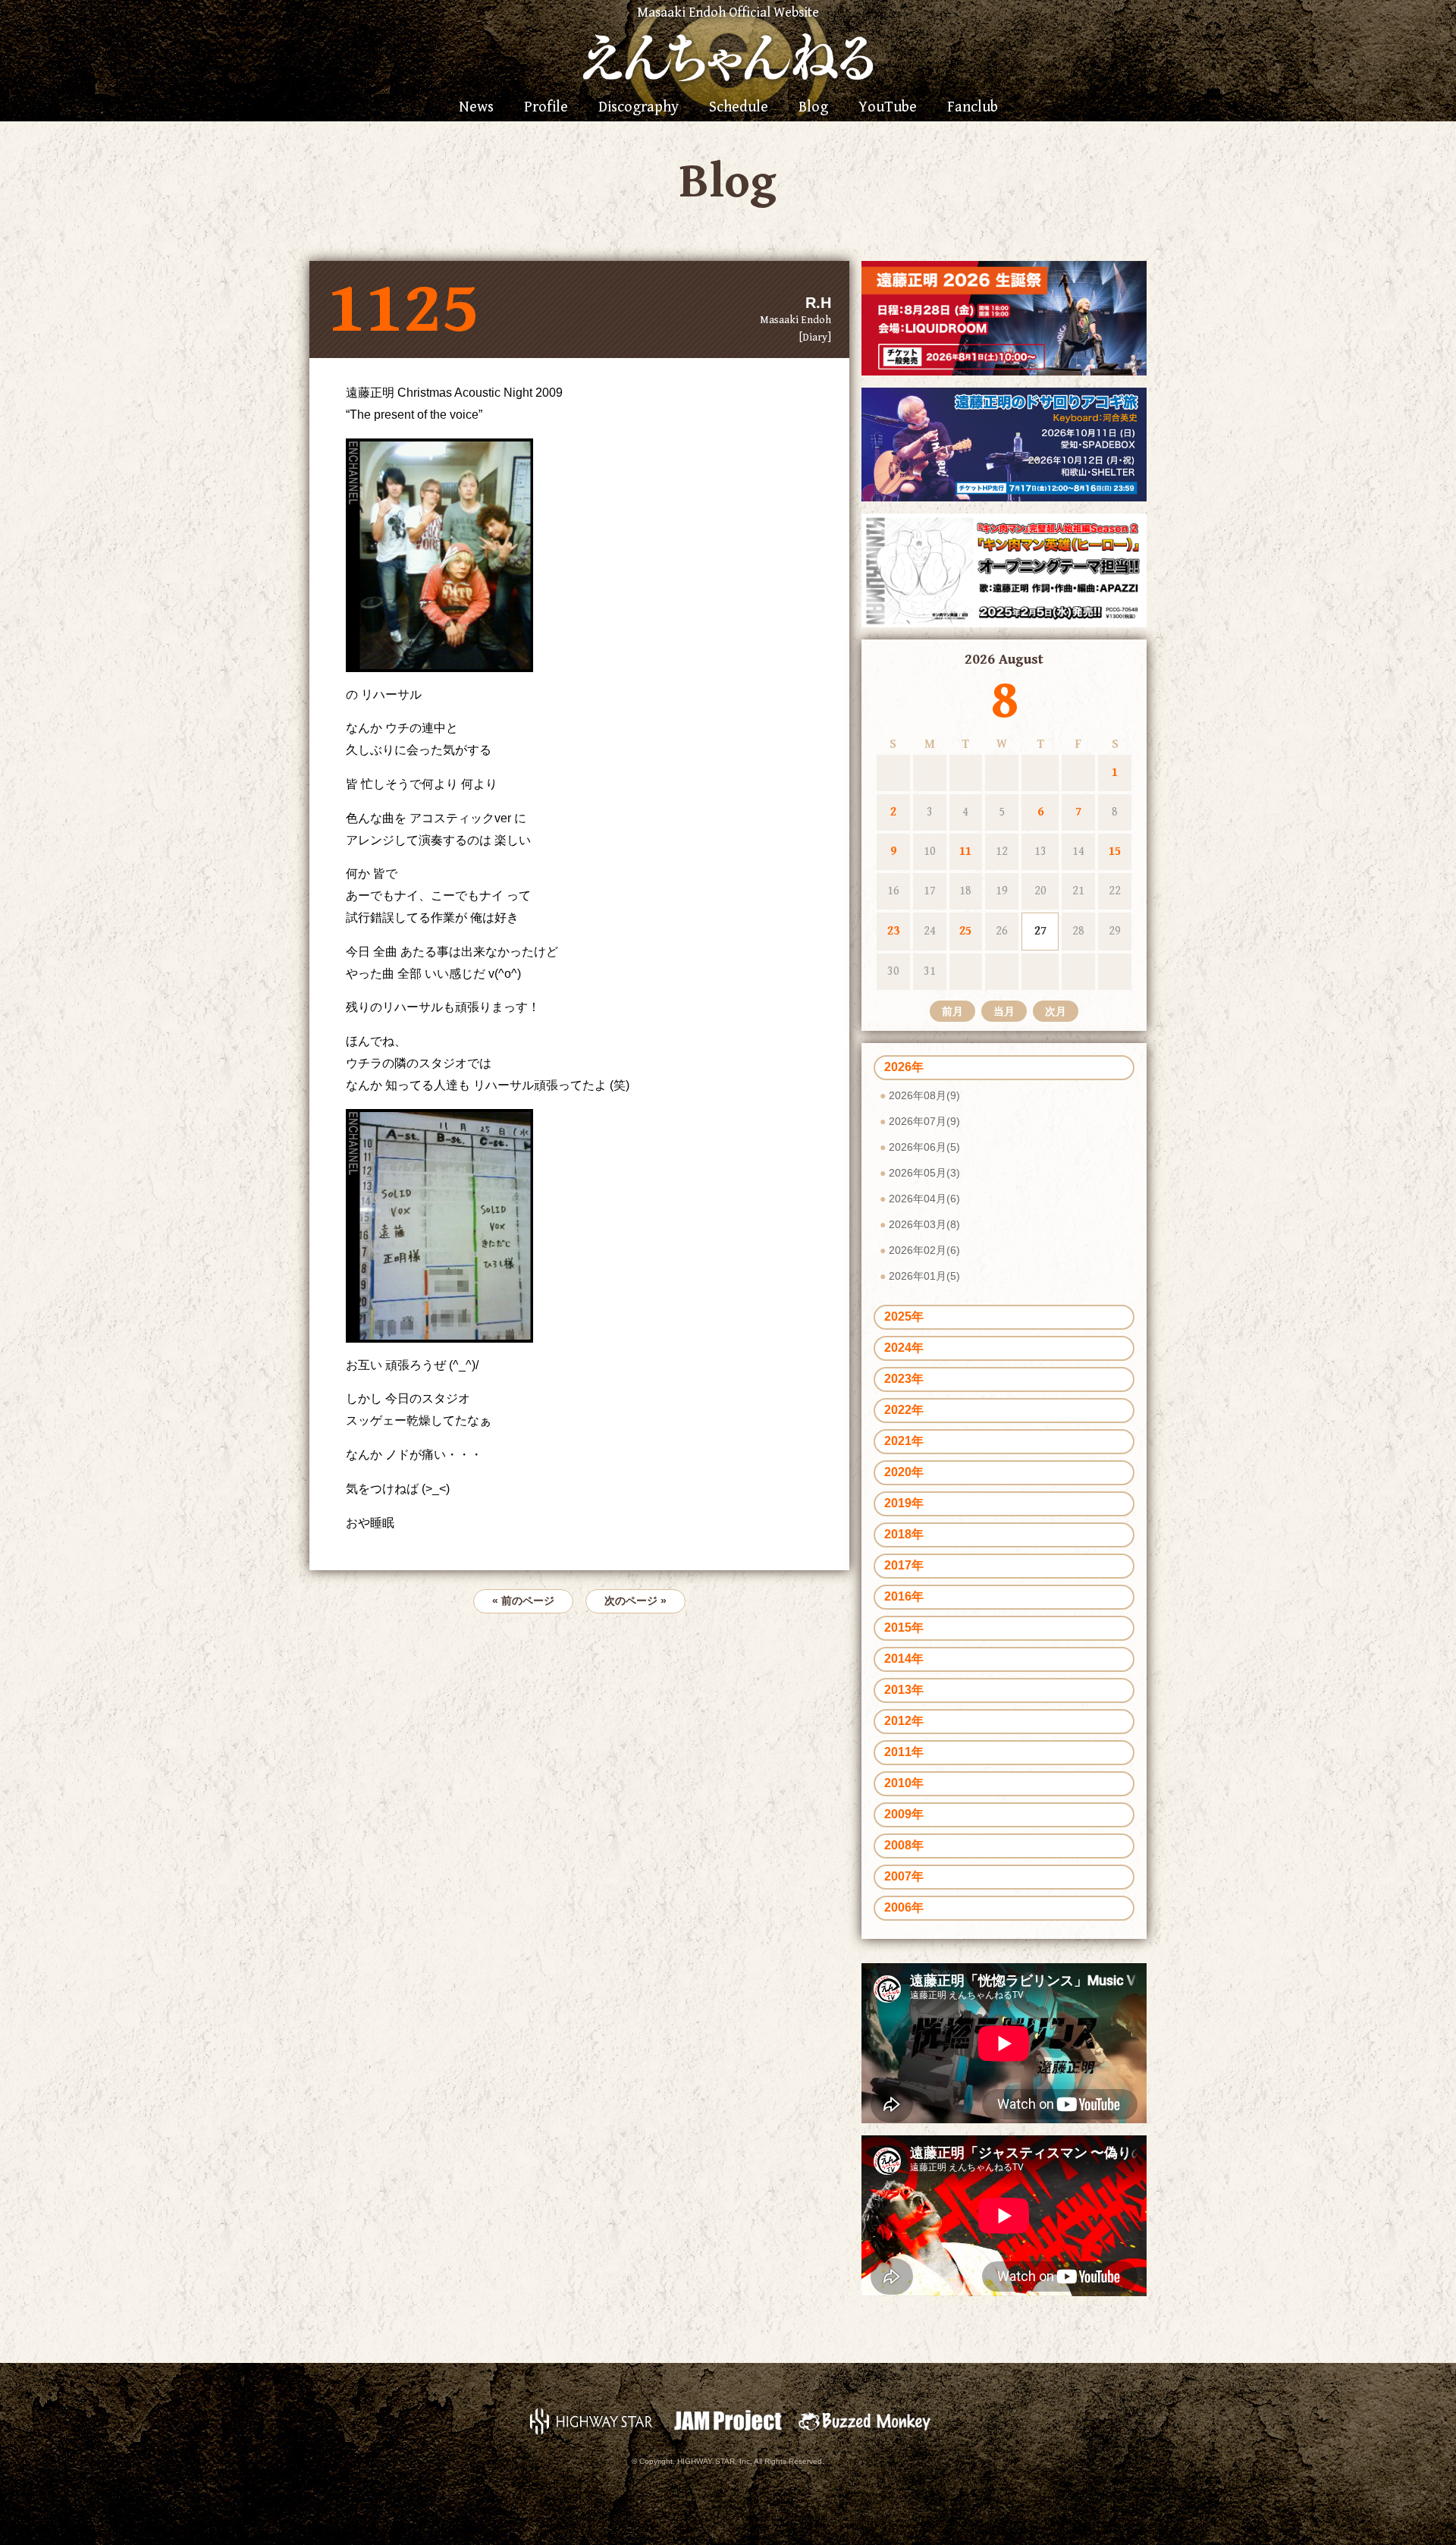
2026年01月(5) (924, 1276)
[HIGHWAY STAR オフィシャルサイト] (591, 2420)
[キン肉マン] (1004, 569)
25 (965, 931)
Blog (813, 108)
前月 (952, 1011)
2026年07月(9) (924, 1121)
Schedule (739, 108)
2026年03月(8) (924, 1224)
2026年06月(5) (924, 1147)
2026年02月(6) (924, 1250)
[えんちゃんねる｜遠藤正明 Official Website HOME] (728, 55)
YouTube (888, 108)
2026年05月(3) (924, 1173)
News (476, 108)
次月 (1056, 1011)
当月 (1004, 1011)
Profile (546, 108)
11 (965, 851)
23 (893, 931)
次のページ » (635, 1601)
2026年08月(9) (924, 1095)
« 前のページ (523, 1601)
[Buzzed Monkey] (864, 2420)
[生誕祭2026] (1004, 317)
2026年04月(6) (924, 1199)
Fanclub (973, 108)
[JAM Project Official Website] (728, 2420)
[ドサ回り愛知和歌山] (1004, 443)
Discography (639, 108)
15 (1115, 851)
